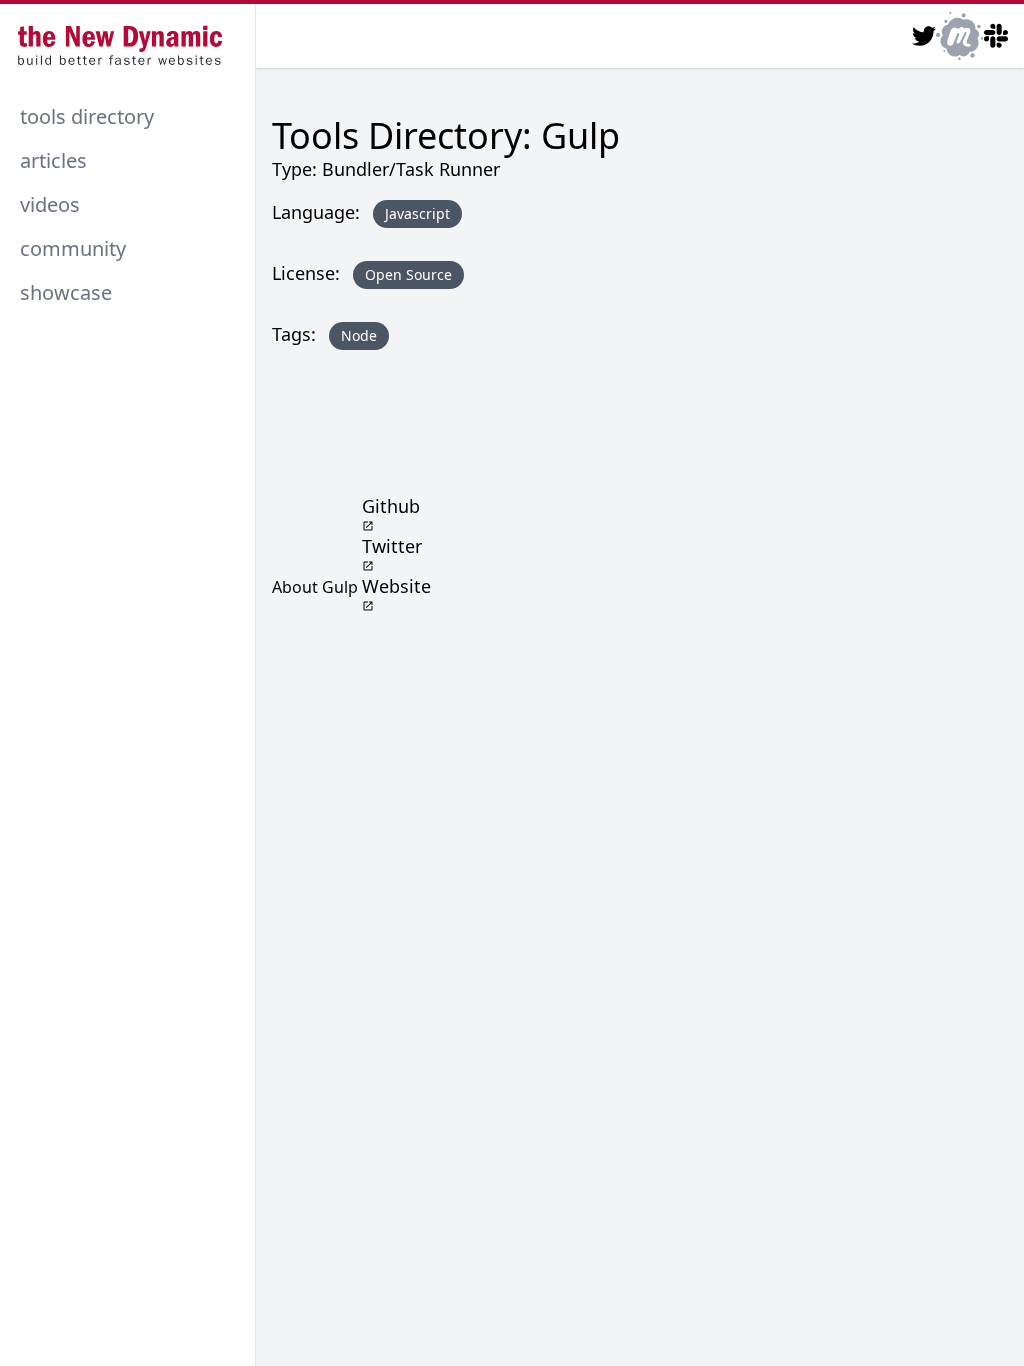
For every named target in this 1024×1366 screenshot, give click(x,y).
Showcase (66, 292)
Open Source (408, 274)
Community (73, 248)
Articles (53, 160)
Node (359, 335)
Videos (50, 204)
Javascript (417, 213)
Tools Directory (87, 116)
